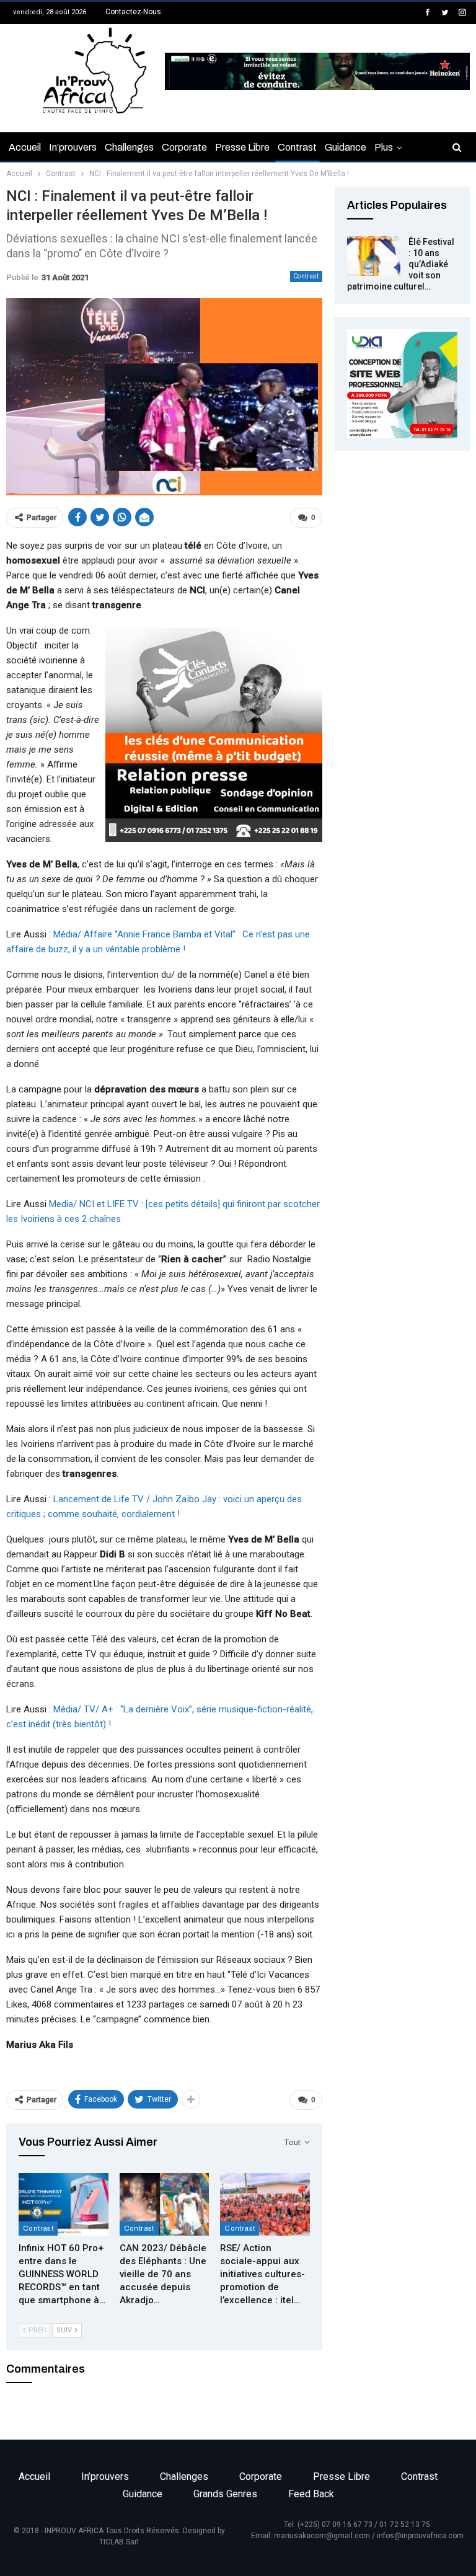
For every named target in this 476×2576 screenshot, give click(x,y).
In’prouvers (73, 147)
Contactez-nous (133, 12)
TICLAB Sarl (119, 2542)
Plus (384, 147)
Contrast (297, 147)
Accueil (25, 147)
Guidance (346, 147)
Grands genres (225, 2494)
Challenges (129, 147)
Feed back (311, 2494)
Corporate (184, 147)
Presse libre (242, 147)
